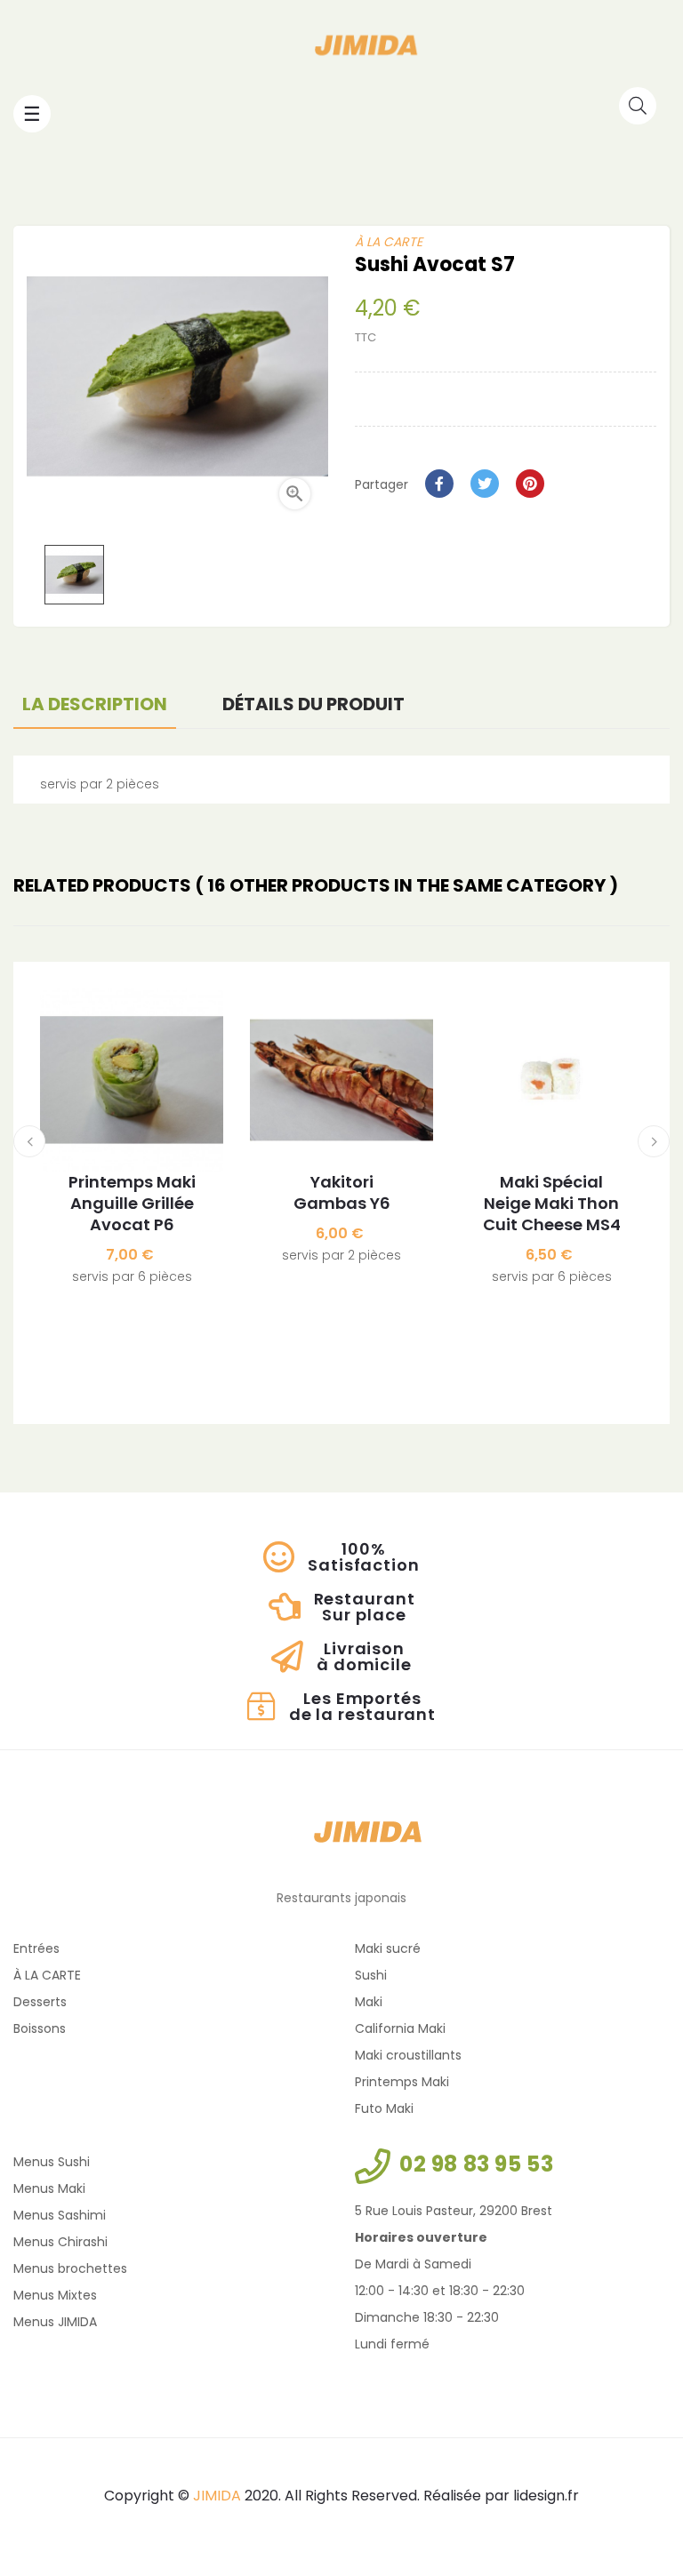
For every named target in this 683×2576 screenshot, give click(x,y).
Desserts (40, 2002)
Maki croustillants (408, 2055)
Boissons (40, 2028)
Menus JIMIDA (55, 2322)
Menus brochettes (70, 2268)
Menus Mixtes (55, 2295)
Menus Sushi (52, 2162)
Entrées (36, 1948)
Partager (439, 484)
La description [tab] (95, 704)
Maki (369, 2002)
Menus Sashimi (60, 2215)
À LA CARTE (389, 242)
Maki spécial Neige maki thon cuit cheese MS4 (552, 1204)
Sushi (371, 1975)
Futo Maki (384, 2108)
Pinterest (530, 484)
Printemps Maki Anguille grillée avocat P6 (132, 1204)
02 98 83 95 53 (476, 2164)
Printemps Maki (402, 2082)
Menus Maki (49, 2188)
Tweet (485, 484)
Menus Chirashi (60, 2242)
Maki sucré (388, 1948)
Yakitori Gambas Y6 (342, 1193)
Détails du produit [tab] (313, 704)
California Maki (400, 2028)
